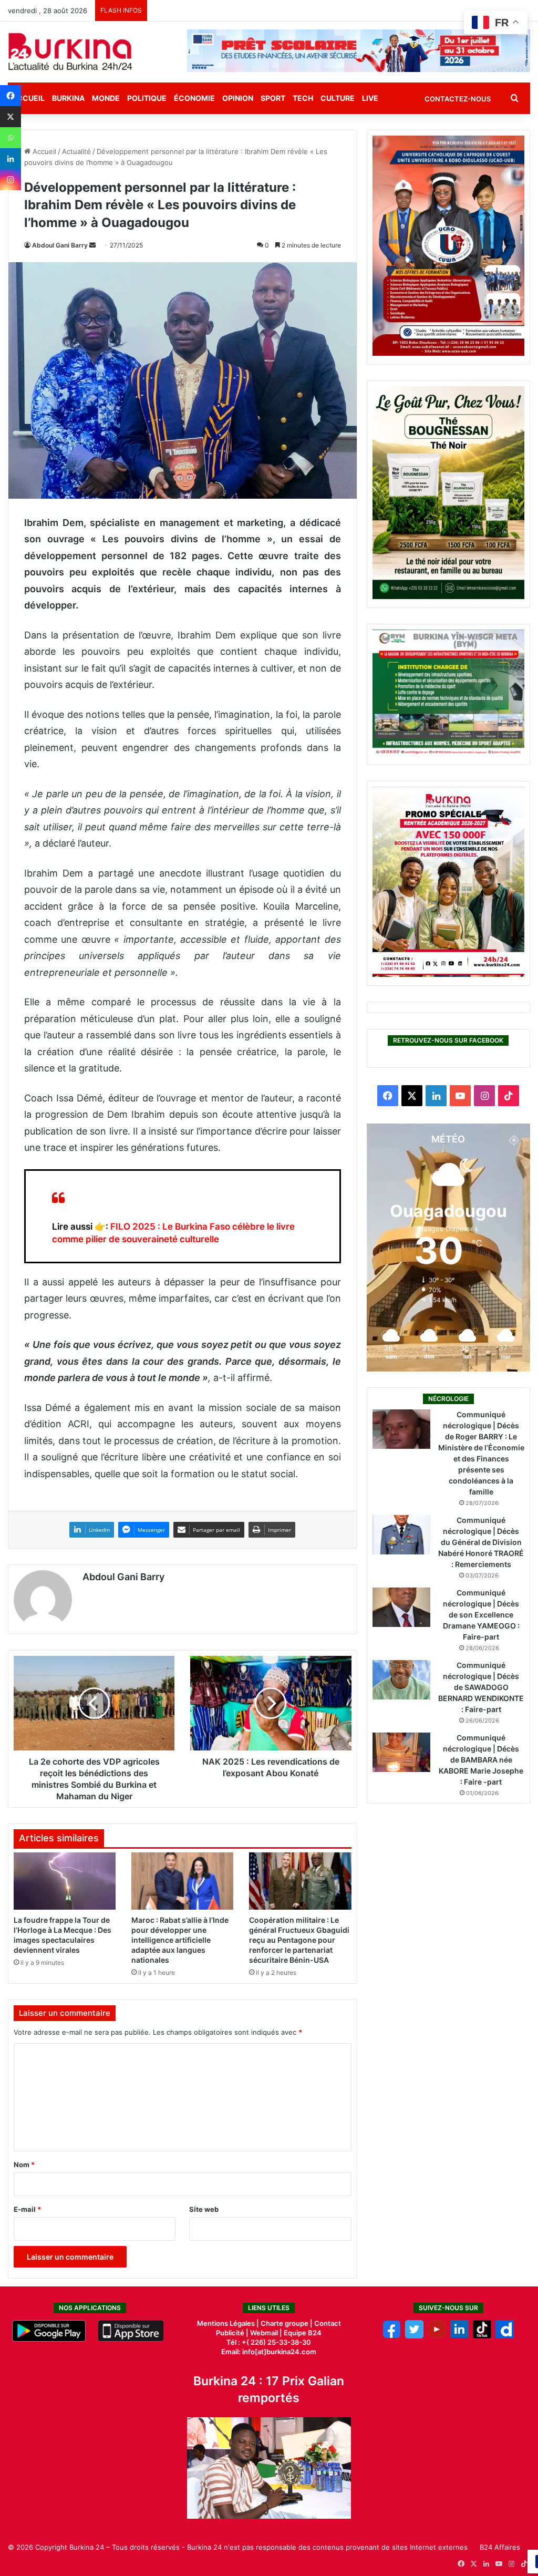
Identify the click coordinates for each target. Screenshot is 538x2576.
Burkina (68, 98)
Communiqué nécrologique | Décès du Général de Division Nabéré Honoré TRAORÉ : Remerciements (481, 1542)
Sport (273, 98)
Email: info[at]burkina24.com (269, 2352)
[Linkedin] (11, 159)
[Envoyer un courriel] (92, 245)
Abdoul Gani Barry (60, 245)
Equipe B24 (302, 2333)
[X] (11, 117)
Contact (328, 2323)
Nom (24, 2165)
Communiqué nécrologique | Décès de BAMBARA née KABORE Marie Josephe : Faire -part (481, 1760)
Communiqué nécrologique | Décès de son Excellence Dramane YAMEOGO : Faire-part (481, 1615)
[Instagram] (11, 180)
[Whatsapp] (11, 138)
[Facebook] (11, 96)
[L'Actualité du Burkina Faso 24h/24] (70, 51)
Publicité (230, 2333)
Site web (204, 2209)
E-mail (27, 2209)
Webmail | (266, 2333)
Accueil (43, 151)
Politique (147, 98)
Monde (106, 98)
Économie (194, 98)
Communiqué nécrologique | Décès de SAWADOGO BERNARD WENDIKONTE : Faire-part (481, 1687)
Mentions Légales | (229, 2323)
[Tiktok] (482, 2336)
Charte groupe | (287, 2323)
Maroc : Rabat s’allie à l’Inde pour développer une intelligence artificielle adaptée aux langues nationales (180, 1940)
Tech (303, 98)
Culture (338, 98)
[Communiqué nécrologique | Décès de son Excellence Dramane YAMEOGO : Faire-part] (401, 1607)
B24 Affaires (500, 2547)
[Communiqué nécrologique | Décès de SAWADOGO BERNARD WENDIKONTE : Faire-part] (401, 1680)
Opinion (238, 98)
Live (370, 98)
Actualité (76, 151)
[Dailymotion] (505, 2336)
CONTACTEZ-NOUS (458, 99)
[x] (414, 2336)
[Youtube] (437, 2336)
